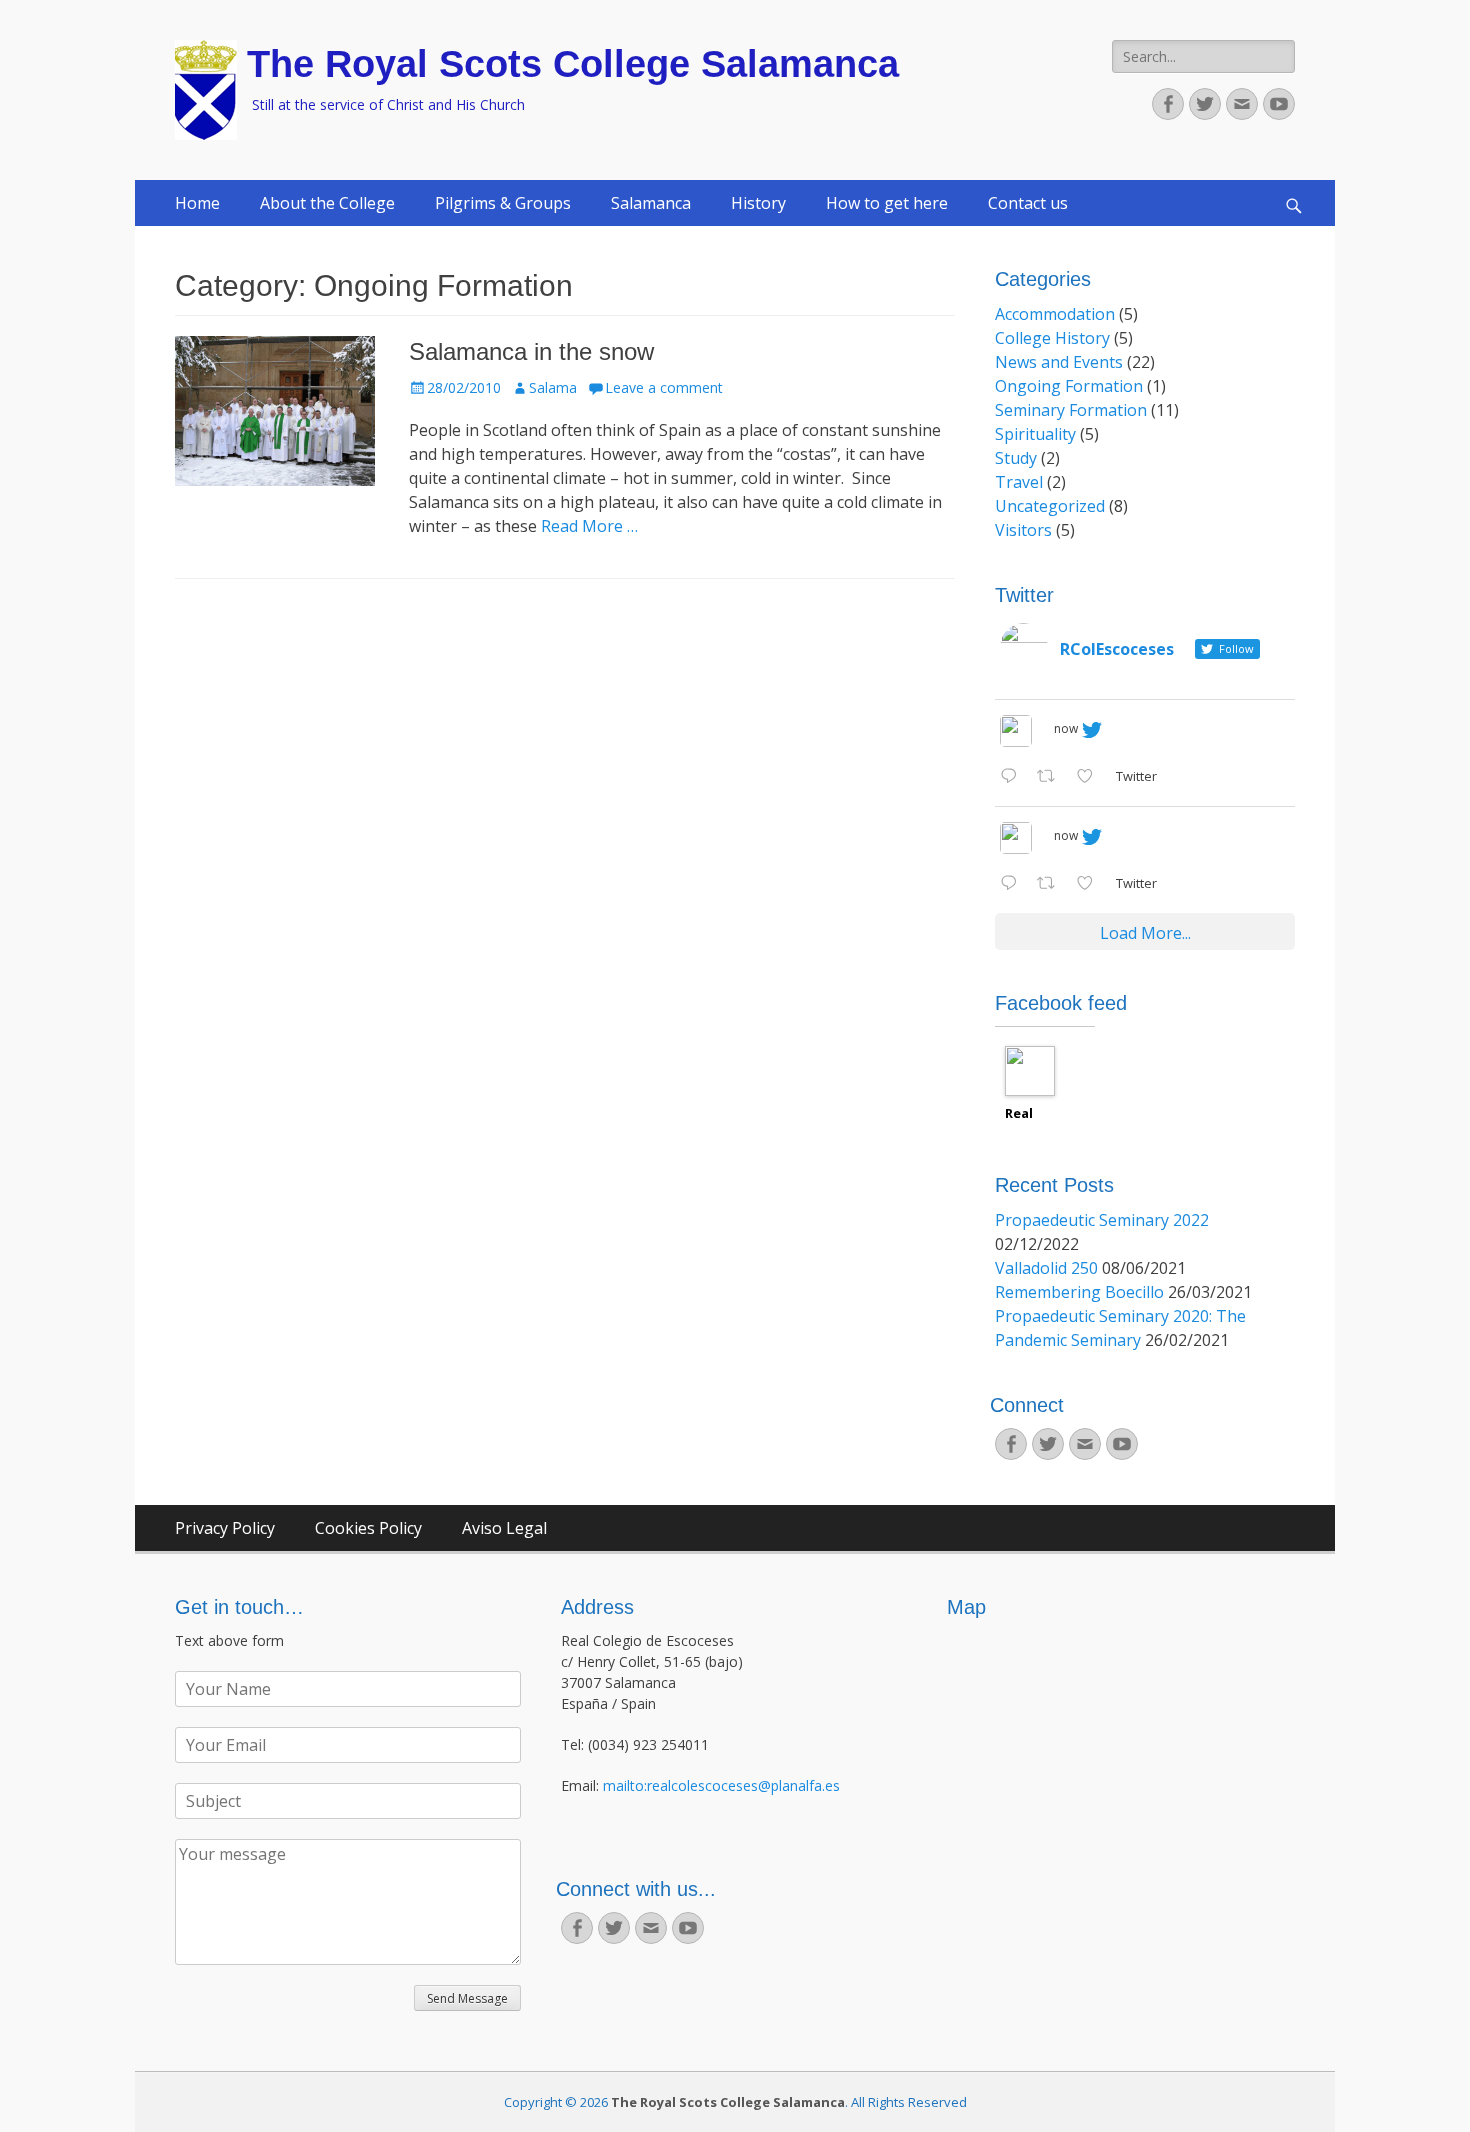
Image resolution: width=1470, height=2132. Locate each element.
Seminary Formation (1071, 410)
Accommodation (1055, 314)
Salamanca (651, 203)
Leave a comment (664, 387)
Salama (553, 387)
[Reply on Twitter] (1013, 777)
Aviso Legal (504, 1528)
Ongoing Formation (1069, 386)
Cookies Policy (368, 1528)
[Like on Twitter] (1091, 777)
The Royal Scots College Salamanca (573, 64)
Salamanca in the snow (531, 351)
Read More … (589, 526)
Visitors (1023, 530)
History (758, 203)
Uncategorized (1050, 506)
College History (1052, 338)
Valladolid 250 (1046, 1268)
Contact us (1028, 203)
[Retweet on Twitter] (1052, 777)
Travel (1019, 482)
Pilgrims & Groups (503, 203)
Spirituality (1035, 434)
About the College (327, 203)
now (1066, 728)
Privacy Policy (225, 1528)
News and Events (1059, 362)
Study (1016, 458)
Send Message (467, 1998)
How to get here (887, 203)
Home (197, 203)
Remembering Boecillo (1079, 1292)
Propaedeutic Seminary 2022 (1102, 1220)
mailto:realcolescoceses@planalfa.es (721, 1785)
